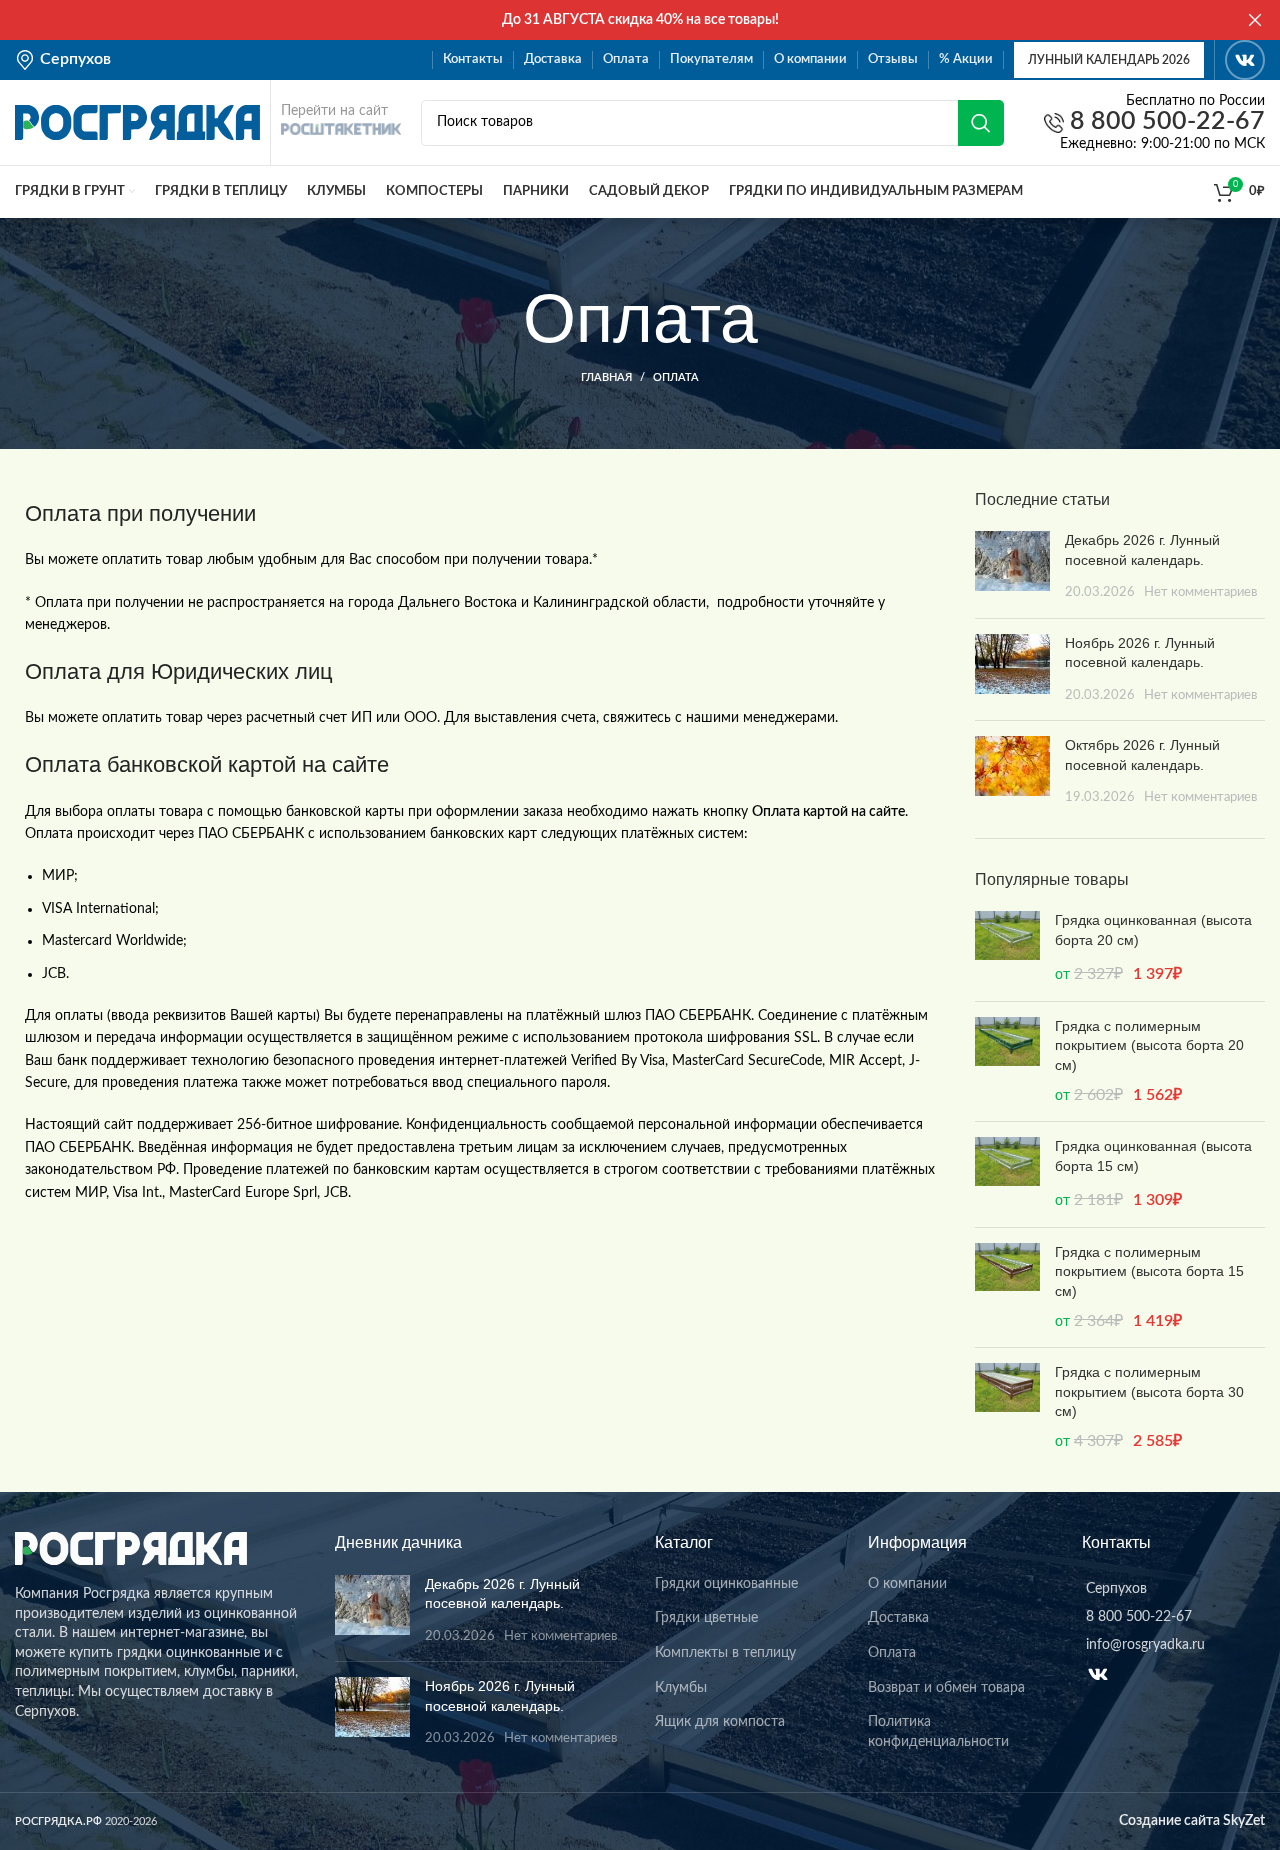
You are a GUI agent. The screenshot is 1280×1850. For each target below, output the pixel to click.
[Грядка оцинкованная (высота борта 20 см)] (1007, 948)
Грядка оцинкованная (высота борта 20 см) (1153, 930)
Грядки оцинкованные (726, 1584)
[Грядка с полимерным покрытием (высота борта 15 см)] (1007, 1287)
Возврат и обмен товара (946, 1688)
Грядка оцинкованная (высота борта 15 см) (1153, 1156)
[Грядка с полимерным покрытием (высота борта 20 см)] (1007, 1061)
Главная (606, 377)
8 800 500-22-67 (1164, 122)
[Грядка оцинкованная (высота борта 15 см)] (1007, 1174)
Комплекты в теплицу (725, 1653)
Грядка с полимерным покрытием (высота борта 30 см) (1149, 1391)
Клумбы (681, 1688)
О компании (907, 1584)
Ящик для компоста (720, 1722)
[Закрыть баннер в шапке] (1255, 20)
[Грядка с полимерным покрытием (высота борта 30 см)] (1007, 1407)
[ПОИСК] (981, 123)
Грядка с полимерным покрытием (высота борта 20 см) (1149, 1045)
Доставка (898, 1618)
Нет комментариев (1200, 592)
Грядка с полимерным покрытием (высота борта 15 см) (1149, 1271)
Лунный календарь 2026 (1109, 60)
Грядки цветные (706, 1618)
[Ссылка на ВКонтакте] (1245, 60)
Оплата (892, 1653)
